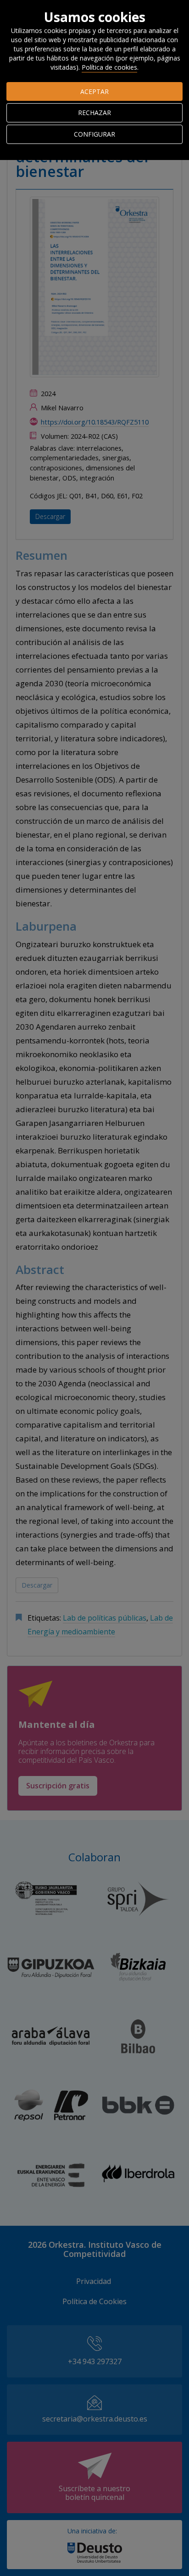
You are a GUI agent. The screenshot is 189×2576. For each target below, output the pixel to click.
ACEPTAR (94, 91)
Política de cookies (109, 67)
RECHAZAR (94, 113)
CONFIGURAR (94, 134)
